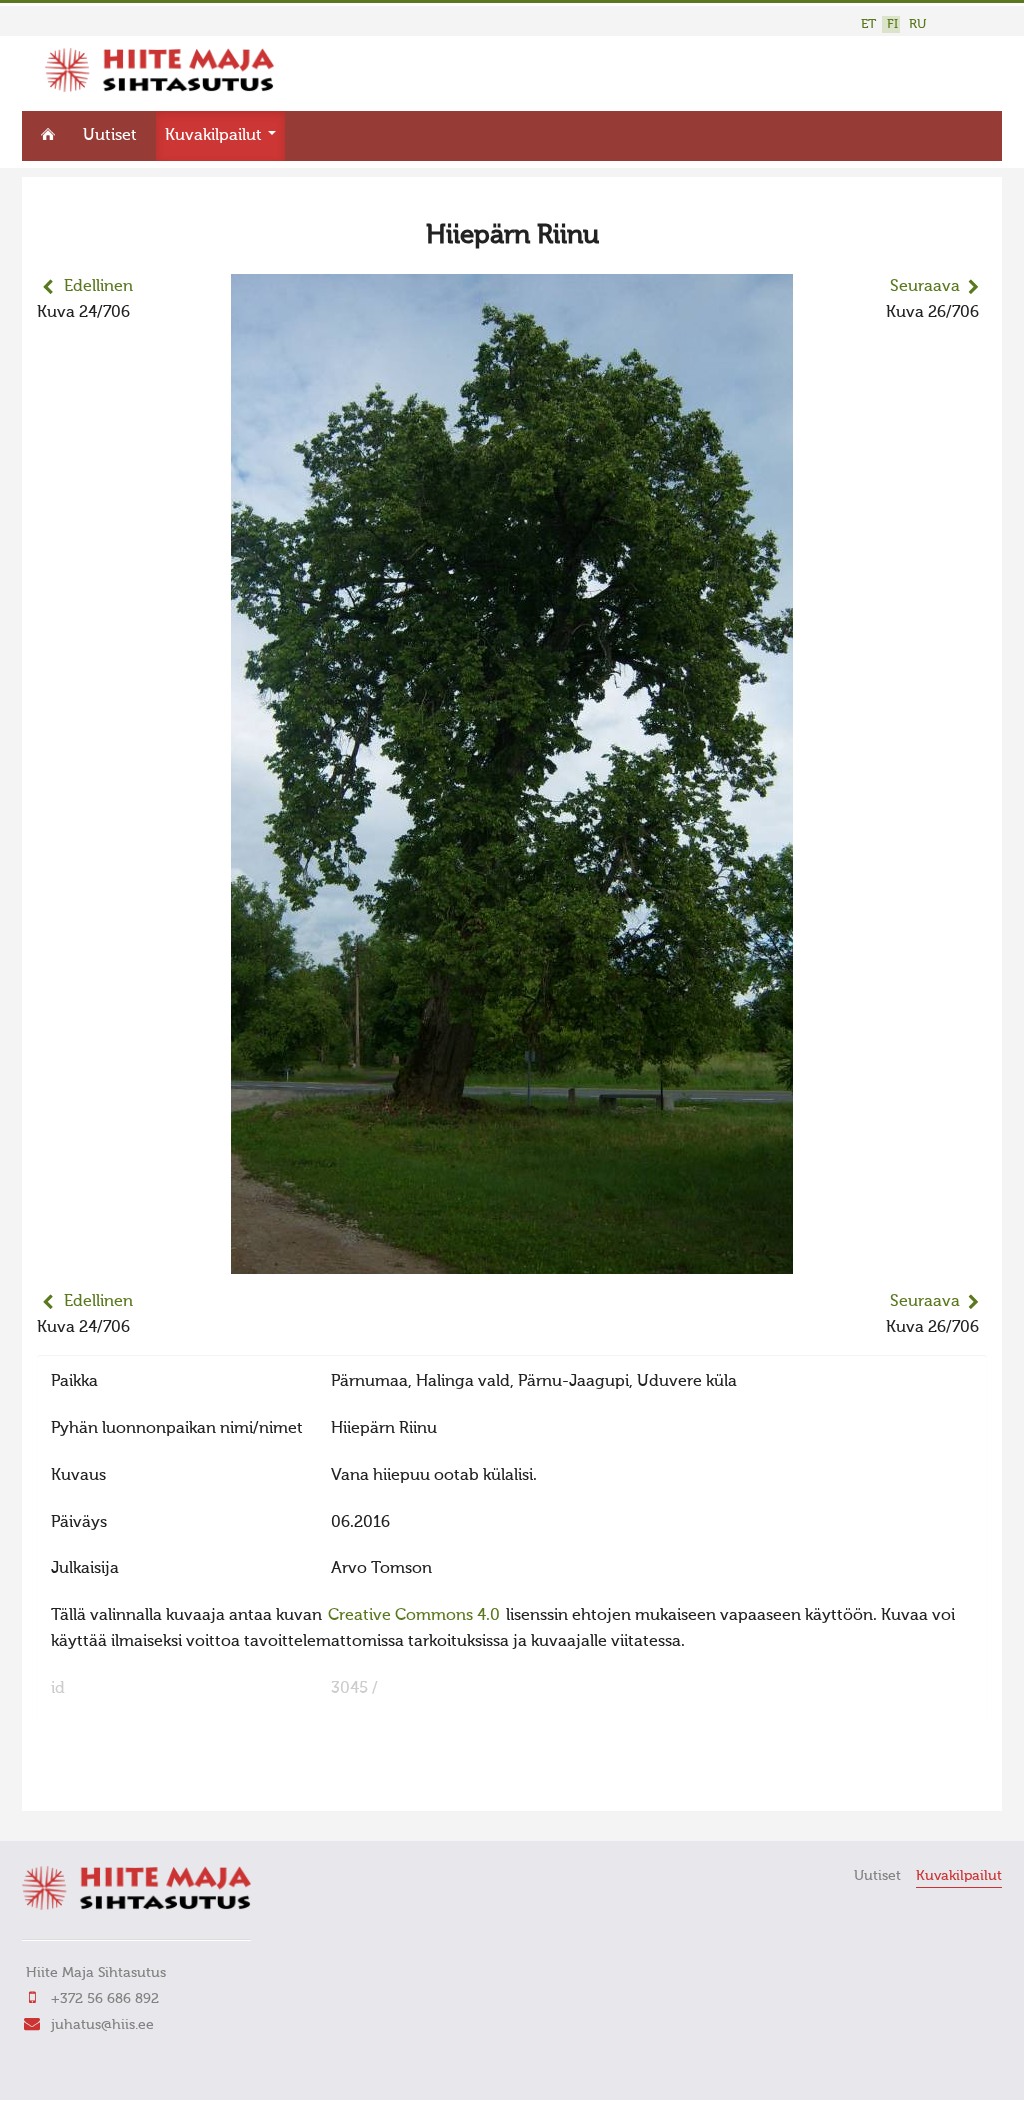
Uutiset (110, 136)
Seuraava (925, 287)
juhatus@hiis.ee (102, 2025)
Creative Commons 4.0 (414, 1616)
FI (892, 24)
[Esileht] (159, 88)
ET (868, 24)
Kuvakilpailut (215, 136)
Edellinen (98, 287)
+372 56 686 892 (105, 1999)
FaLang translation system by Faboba (107, 1783)
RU (917, 24)
